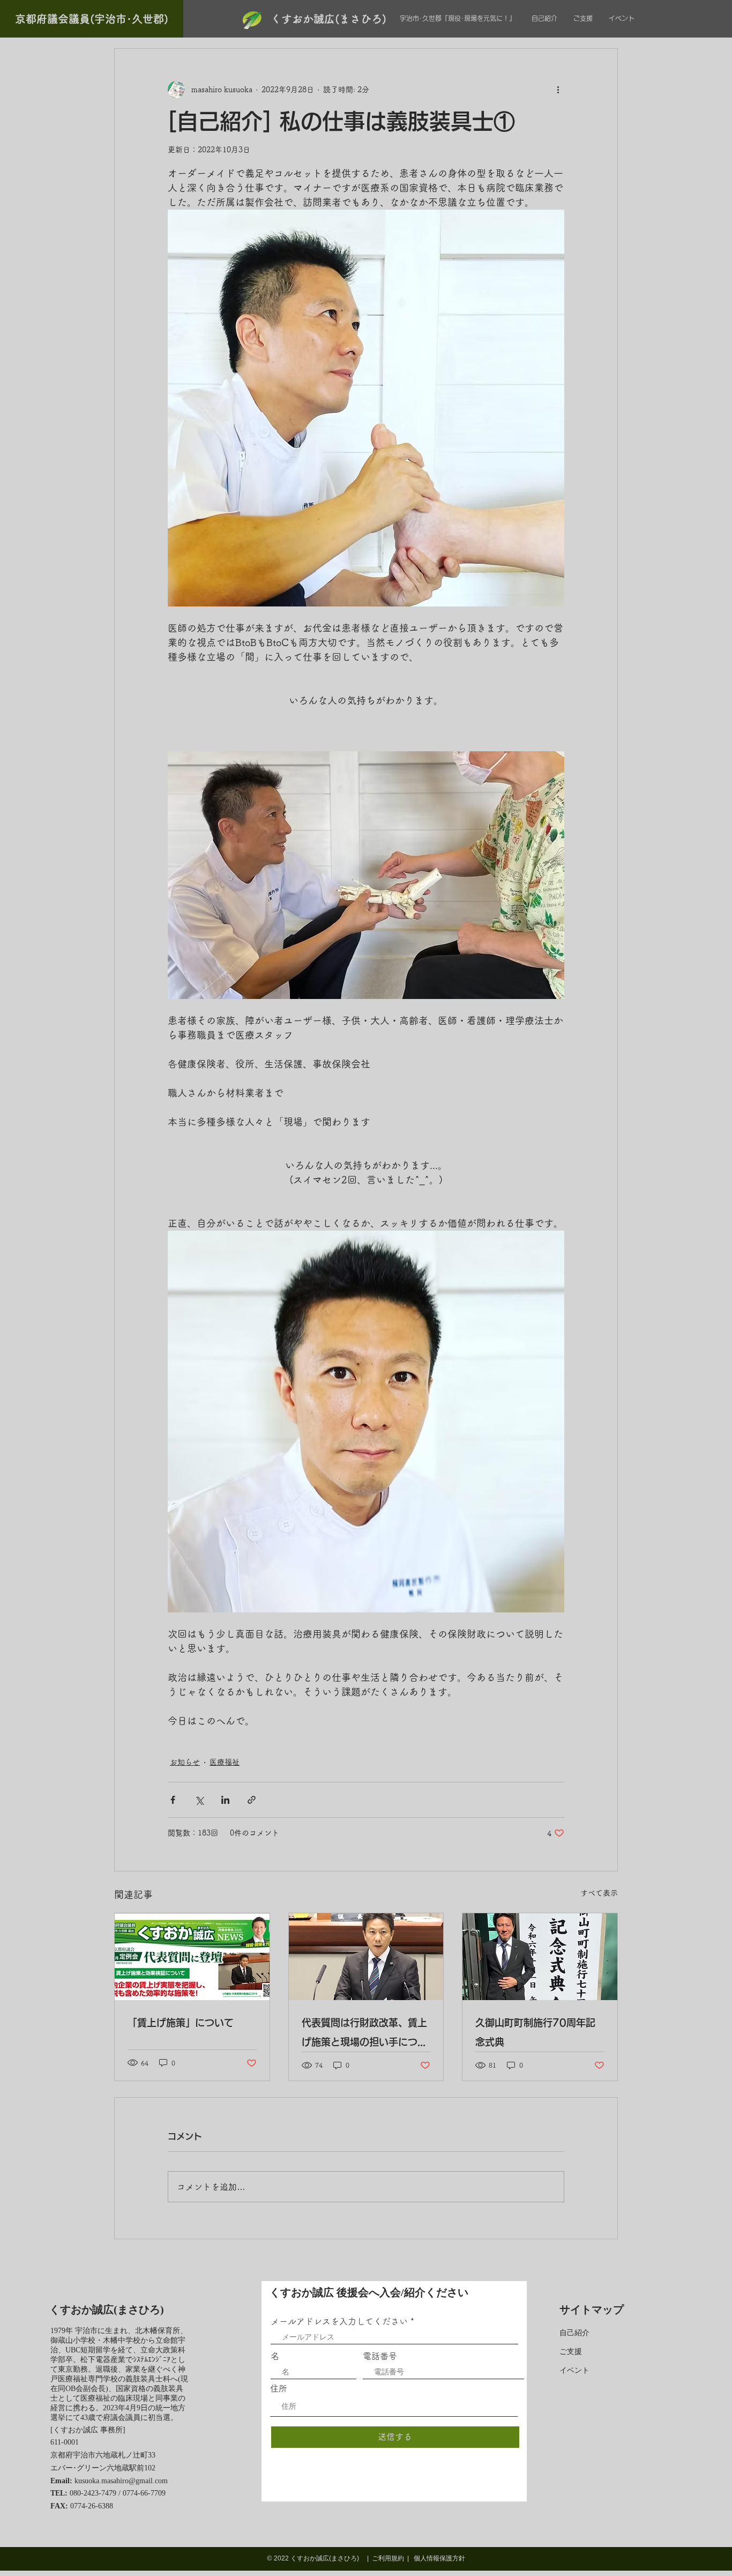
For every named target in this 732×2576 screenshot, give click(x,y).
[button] (92, 19)
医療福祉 (225, 1762)
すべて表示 (599, 1893)
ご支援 (571, 2352)
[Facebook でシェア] (173, 1800)
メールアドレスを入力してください (339, 2321)
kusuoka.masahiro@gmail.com (121, 2481)
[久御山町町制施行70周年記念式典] (540, 1957)
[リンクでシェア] (252, 1800)
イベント (574, 2370)
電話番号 (380, 2356)
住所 (279, 2388)
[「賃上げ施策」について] (192, 1957)
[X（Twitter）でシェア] (199, 1800)
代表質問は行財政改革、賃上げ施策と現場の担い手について (364, 2035)
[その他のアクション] (558, 90)
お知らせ (185, 1762)
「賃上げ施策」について (181, 2023)
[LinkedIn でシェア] (225, 1800)
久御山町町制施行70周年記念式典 (535, 2032)
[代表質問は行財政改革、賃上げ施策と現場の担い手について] (366, 1957)
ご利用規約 (388, 2558)
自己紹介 (574, 2333)
